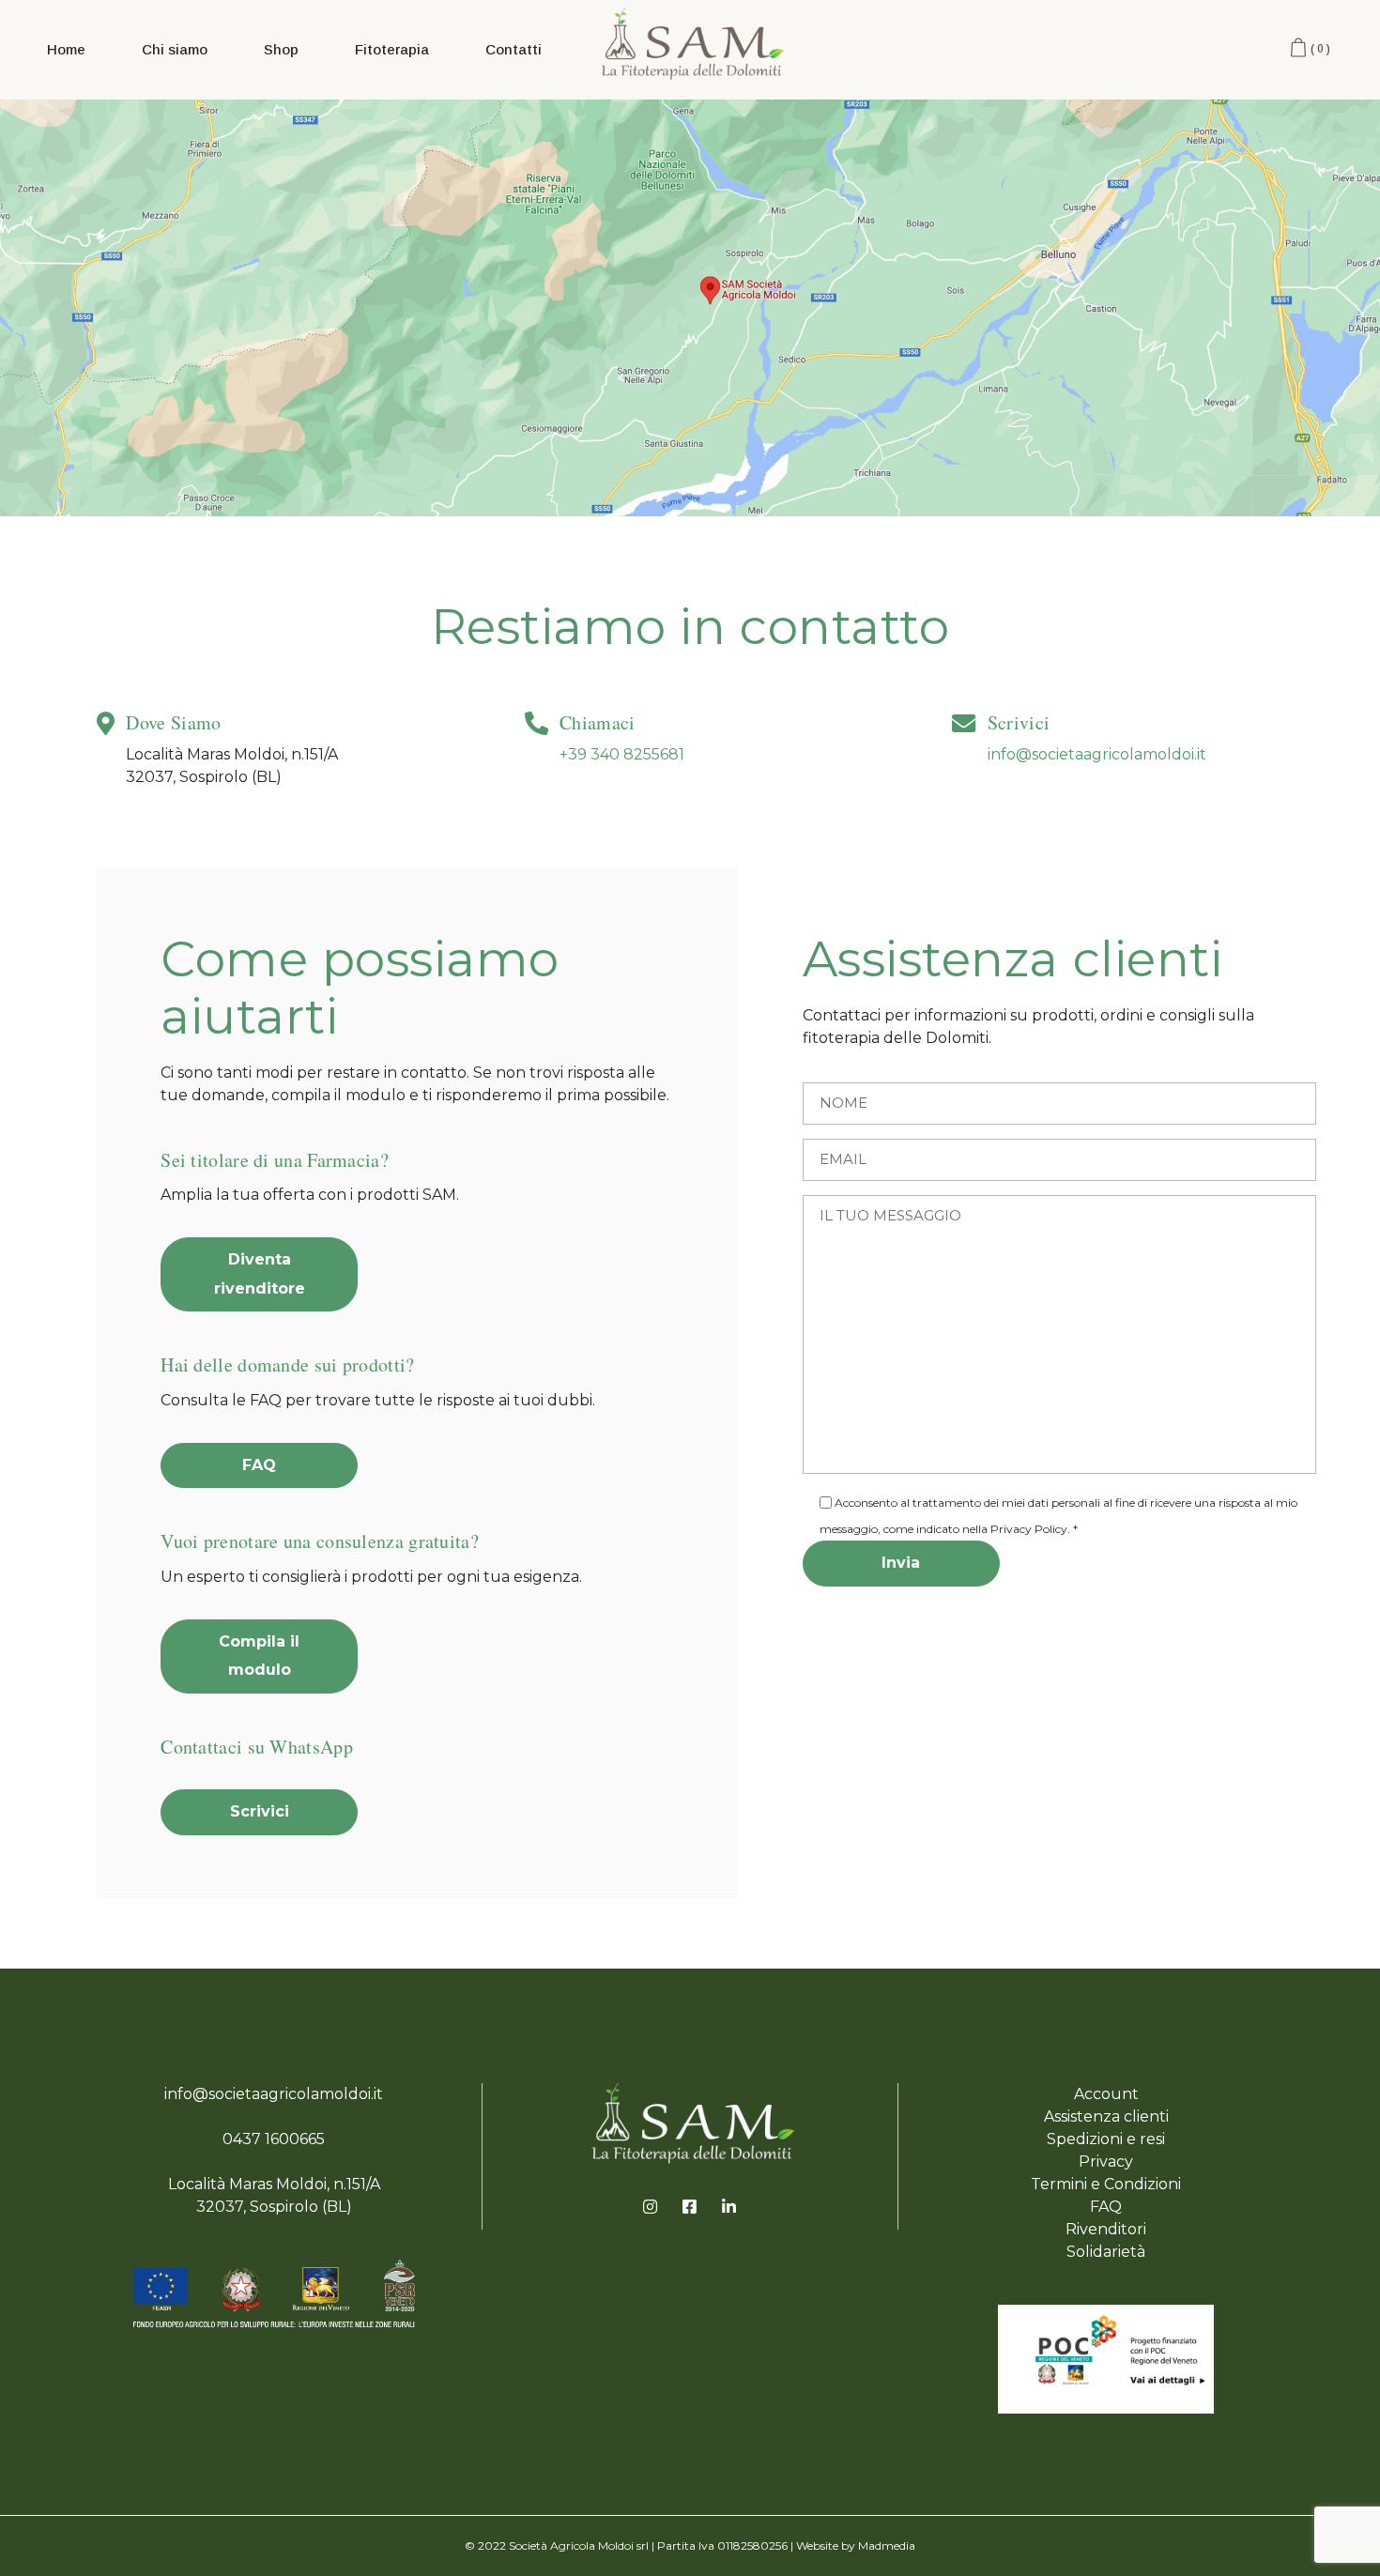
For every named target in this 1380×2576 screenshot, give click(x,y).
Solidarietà (1106, 2252)
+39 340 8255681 (622, 754)
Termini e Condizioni (1106, 2184)
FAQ (1106, 2207)
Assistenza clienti (1106, 2116)
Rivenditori (1106, 2229)
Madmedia (887, 2545)
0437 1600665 (274, 2139)
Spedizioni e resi (1106, 2139)
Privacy (1106, 2162)
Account (1106, 2094)
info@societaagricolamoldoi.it (1097, 754)
